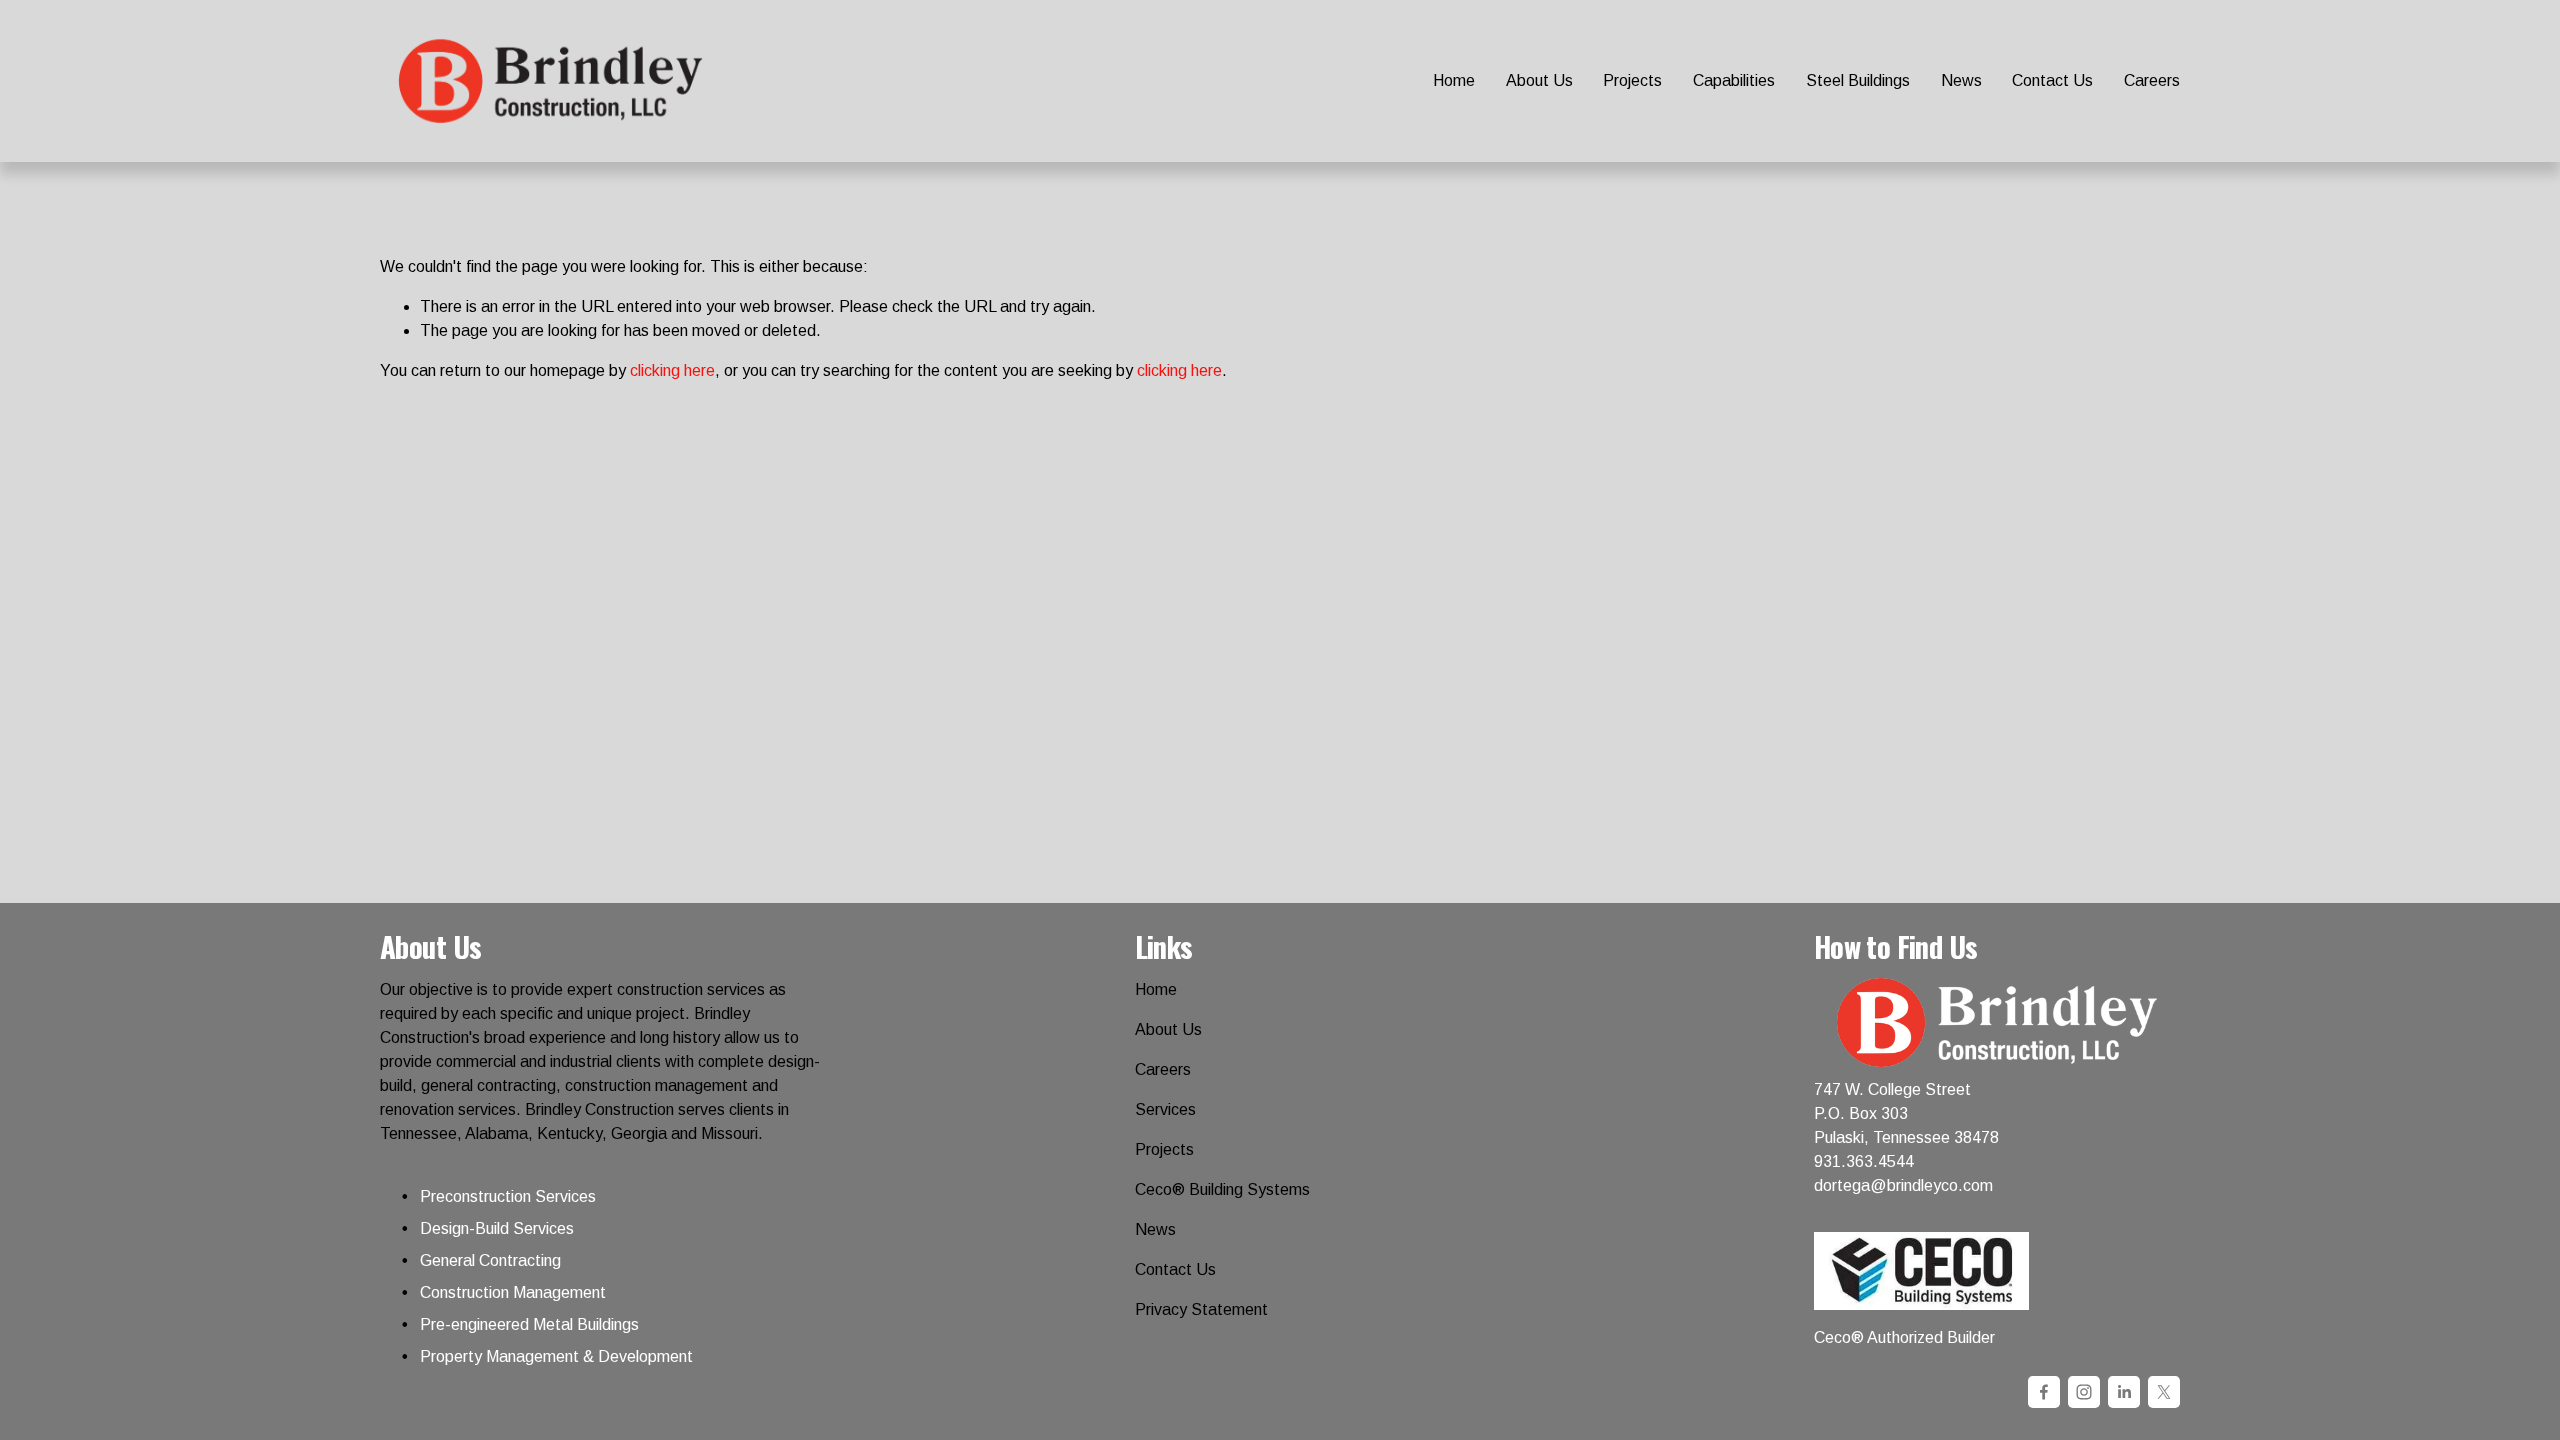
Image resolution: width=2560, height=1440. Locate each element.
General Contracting (490, 1260)
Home (1454, 80)
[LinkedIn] (2124, 1392)
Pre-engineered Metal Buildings (529, 1324)
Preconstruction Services (508, 1196)
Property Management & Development (556, 1356)
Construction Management (513, 1292)
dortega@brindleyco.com (1903, 1185)
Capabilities (1734, 80)
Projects (1632, 80)
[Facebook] (2044, 1392)
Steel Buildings (1858, 80)
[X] (2164, 1392)
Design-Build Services (497, 1228)
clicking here (672, 370)
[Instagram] (2084, 1392)
